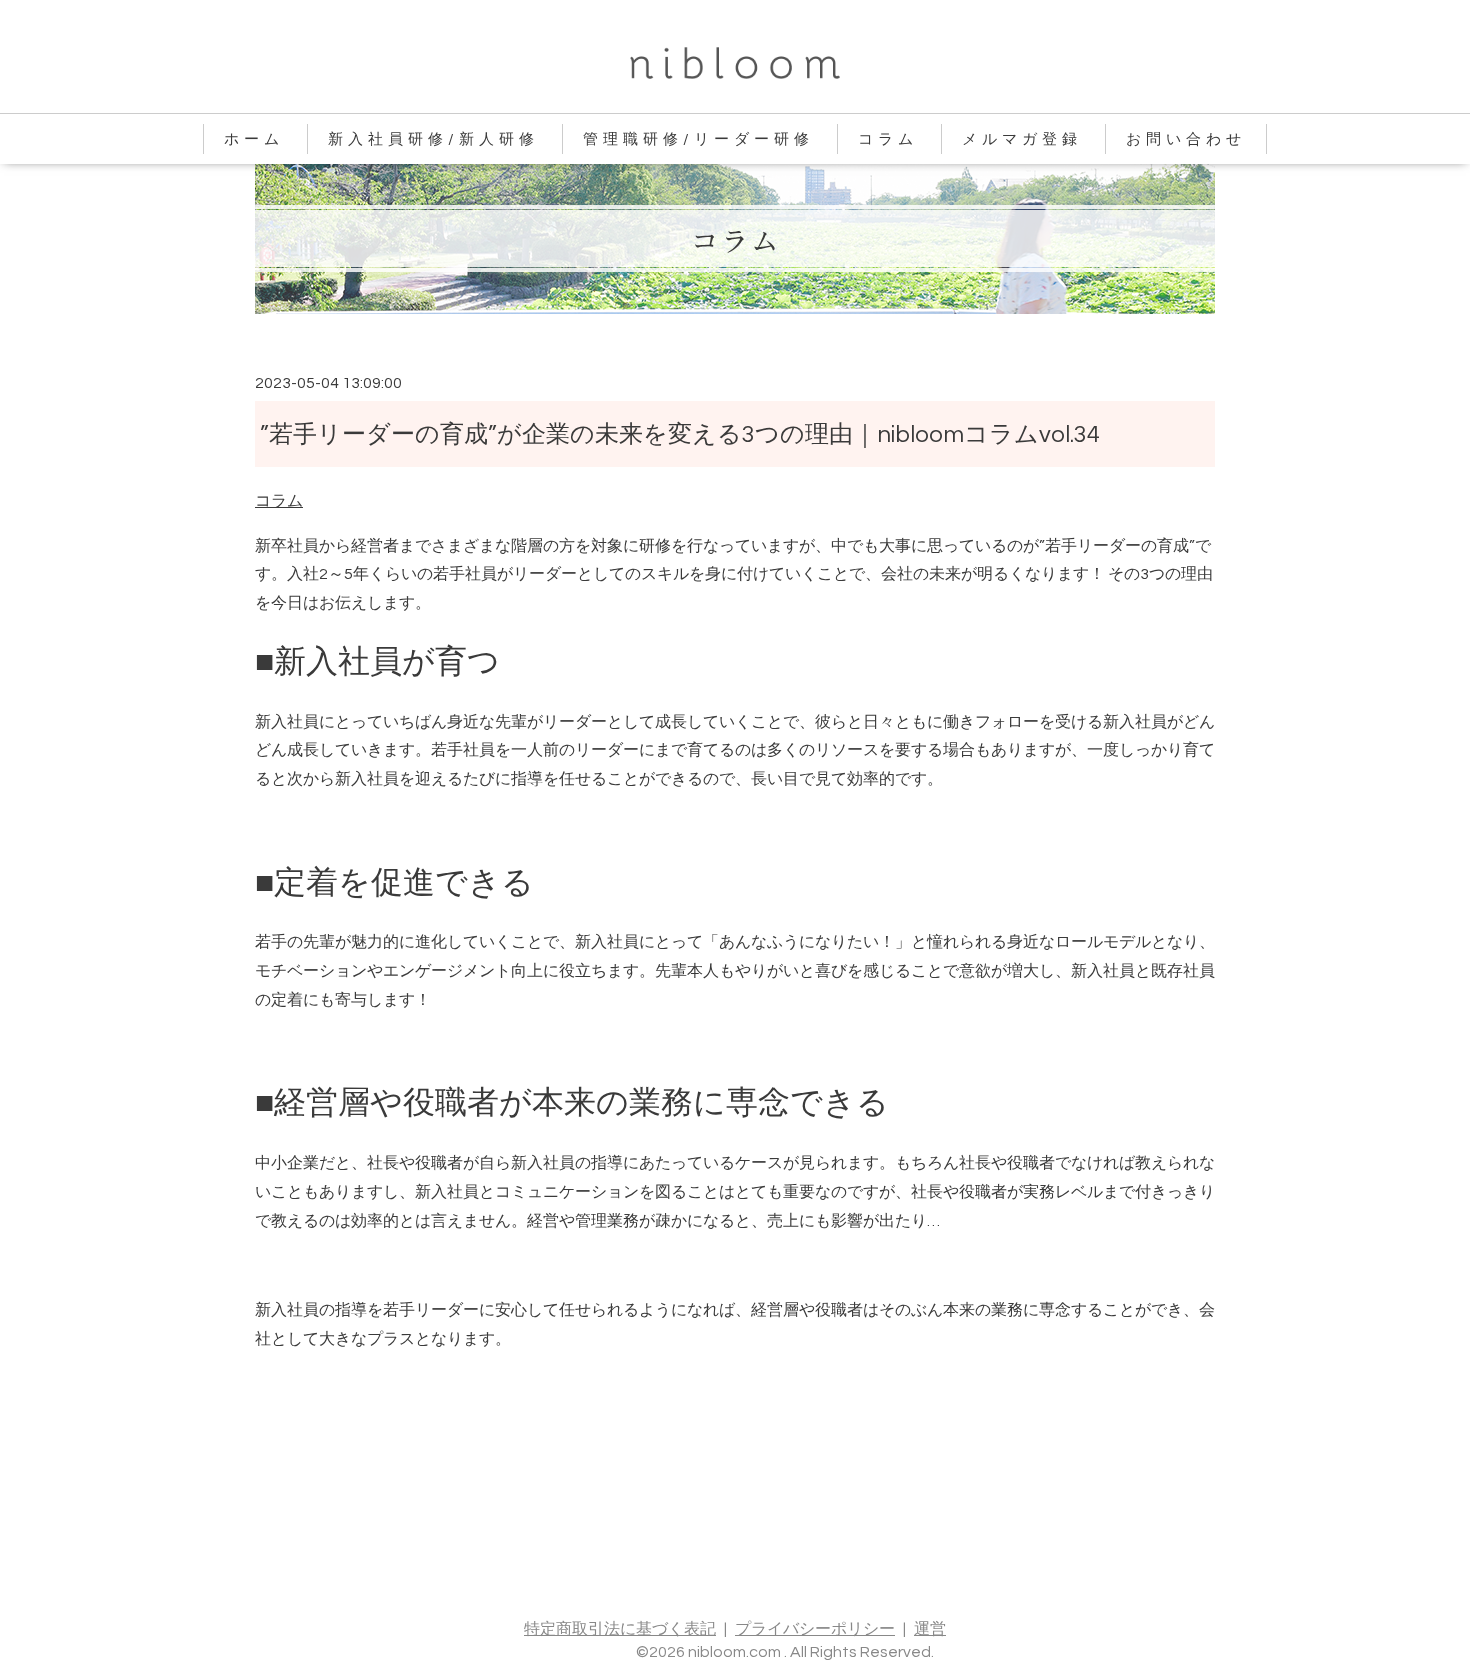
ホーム (254, 139)
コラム (888, 139)
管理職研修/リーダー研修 (698, 139)
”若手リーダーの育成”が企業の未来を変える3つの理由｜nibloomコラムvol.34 (680, 434)
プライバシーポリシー (815, 1629)
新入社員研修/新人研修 (433, 139)
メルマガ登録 (1022, 139)
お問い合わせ (1186, 139)
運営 (930, 1629)
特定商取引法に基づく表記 (620, 1629)
